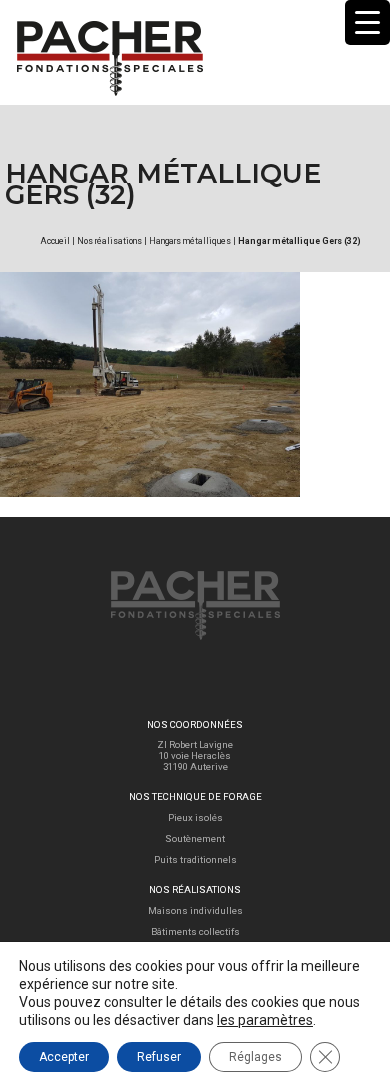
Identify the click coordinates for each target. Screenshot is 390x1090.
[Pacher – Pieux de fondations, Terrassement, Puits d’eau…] (109, 36)
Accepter (64, 1057)
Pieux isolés (195, 817)
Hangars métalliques (190, 241)
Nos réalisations (109, 241)
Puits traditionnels (195, 859)
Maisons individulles (195, 910)
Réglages (255, 1057)
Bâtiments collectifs (195, 931)
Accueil (55, 241)
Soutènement (195, 838)
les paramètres (265, 1020)
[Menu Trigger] (367, 22)
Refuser (159, 1057)
